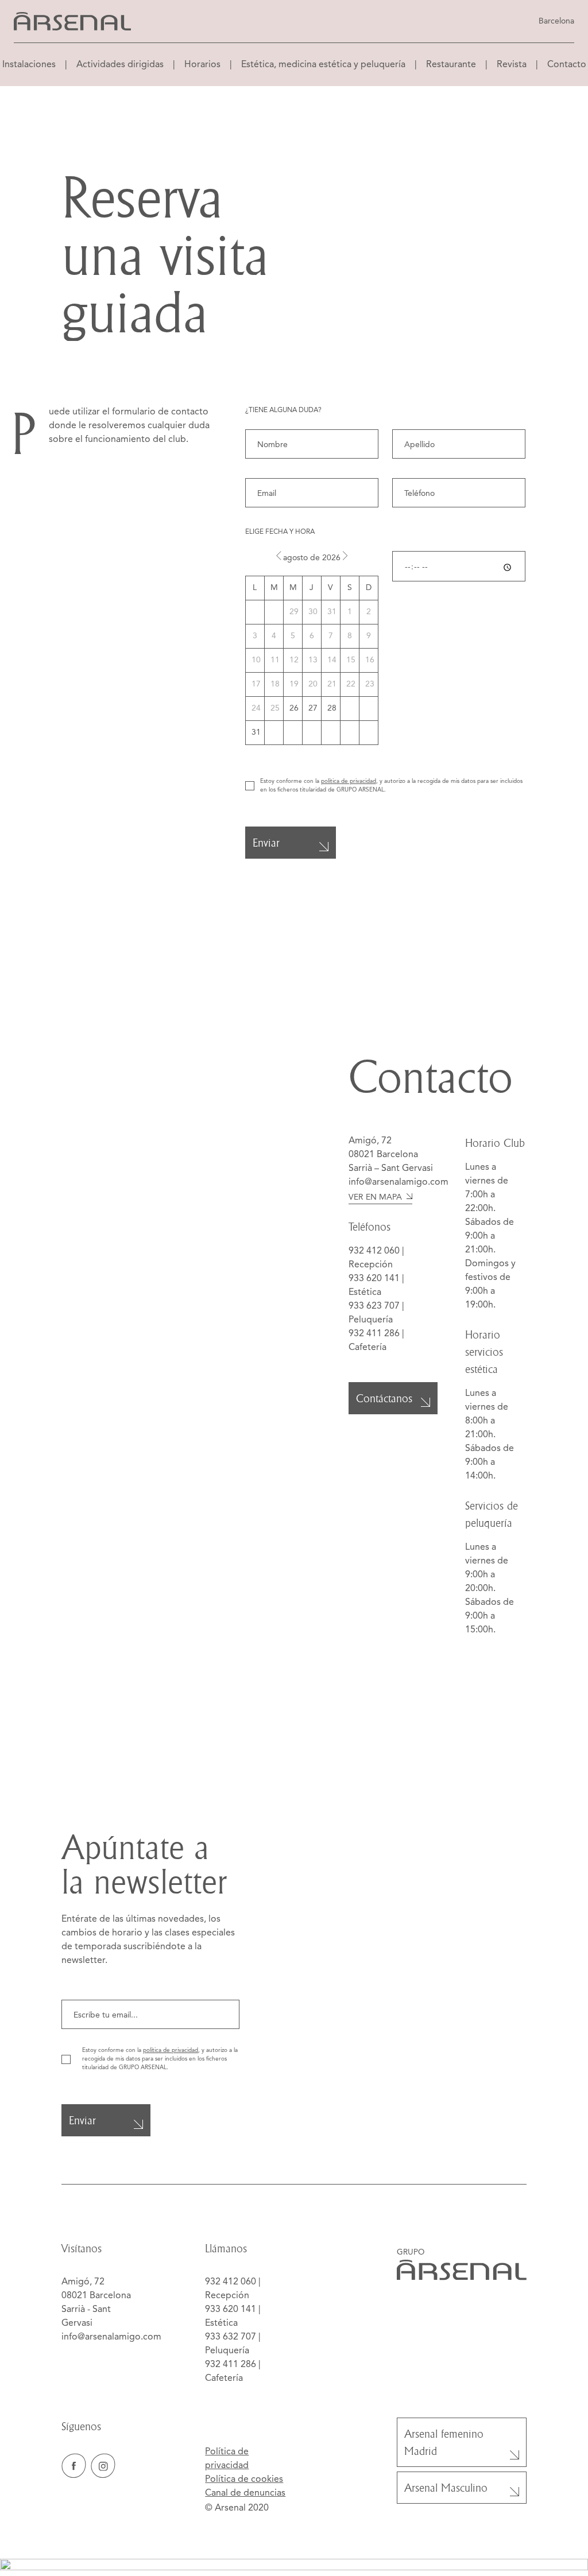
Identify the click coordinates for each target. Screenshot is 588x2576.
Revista (512, 65)
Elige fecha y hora (280, 532)
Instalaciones (29, 65)
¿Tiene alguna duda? (283, 410)
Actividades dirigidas (120, 65)
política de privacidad (349, 781)
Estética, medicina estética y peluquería (323, 65)
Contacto (567, 65)
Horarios (202, 65)
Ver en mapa (375, 1197)
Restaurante (451, 65)
